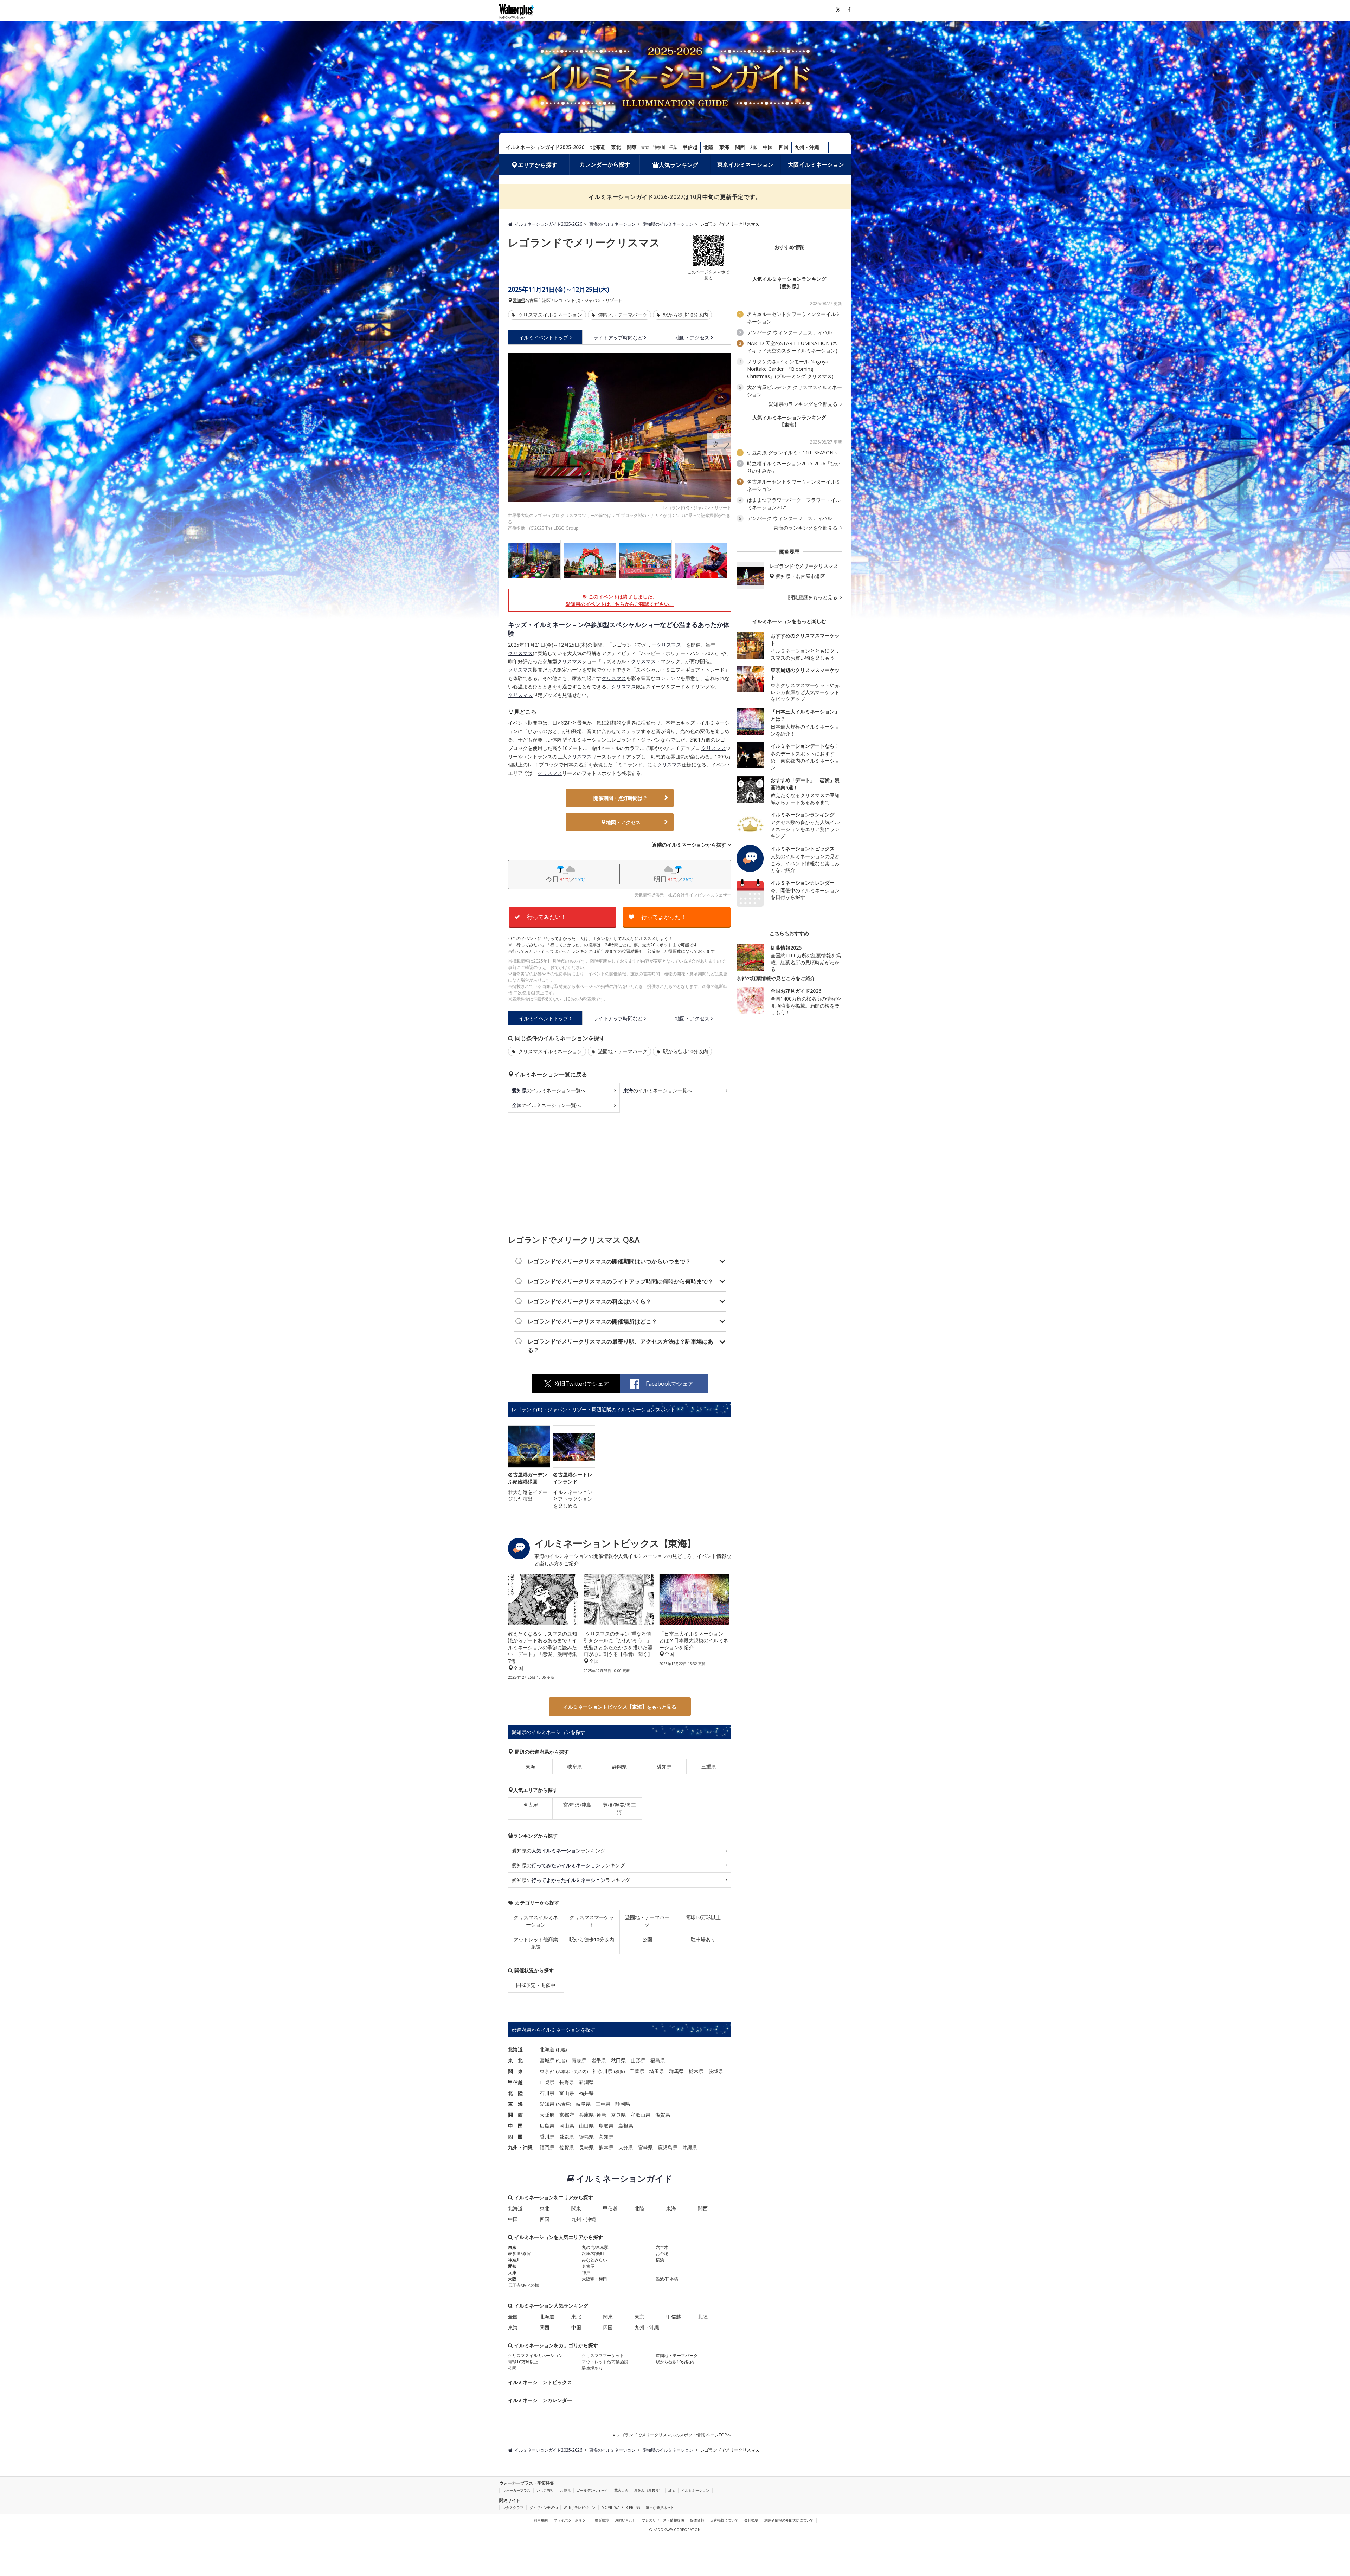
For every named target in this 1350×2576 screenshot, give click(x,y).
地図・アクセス (692, 338)
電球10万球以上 (703, 1917)
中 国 (515, 2126)
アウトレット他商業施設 (536, 1943)
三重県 (709, 1766)
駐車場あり (703, 1939)
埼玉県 (657, 2071)
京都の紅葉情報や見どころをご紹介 (776, 978)
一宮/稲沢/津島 (575, 1805)
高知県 (606, 2137)
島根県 (626, 2126)
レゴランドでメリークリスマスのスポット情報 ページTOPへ (673, 2435)
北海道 (598, 147)
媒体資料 (697, 2520)
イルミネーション (695, 2490)
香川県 (547, 2137)
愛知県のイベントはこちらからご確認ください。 (620, 604)
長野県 (567, 2082)
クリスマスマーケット (592, 1921)
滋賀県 (663, 2115)
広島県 (547, 2126)
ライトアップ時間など (618, 338)
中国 (768, 147)
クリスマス (669, 645)
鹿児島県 (668, 2147)
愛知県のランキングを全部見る (804, 404)
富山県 (567, 2093)
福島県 (658, 2060)
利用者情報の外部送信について (789, 2520)
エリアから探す (538, 165)
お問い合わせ (625, 2520)
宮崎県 (645, 2147)
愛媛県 (567, 2137)
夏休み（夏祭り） (648, 2490)
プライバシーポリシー (571, 2520)
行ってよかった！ (664, 917)
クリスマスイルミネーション (549, 315)
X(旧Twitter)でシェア (582, 1384)
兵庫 (512, 2273)
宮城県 (547, 2060)
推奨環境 (602, 2520)
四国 (784, 147)
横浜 (619, 2072)
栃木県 (696, 2071)
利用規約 (541, 2520)
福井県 (586, 2093)
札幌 (561, 2050)
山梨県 (547, 2082)
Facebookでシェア (670, 1384)
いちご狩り (545, 2490)
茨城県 (716, 2071)
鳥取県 (606, 2126)
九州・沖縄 (807, 147)
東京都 (547, 2071)
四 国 (515, 2137)
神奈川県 (603, 2071)
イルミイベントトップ (544, 338)
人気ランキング (679, 165)
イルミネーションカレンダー (540, 2400)
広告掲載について (724, 2520)
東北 (616, 147)
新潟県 (586, 2082)
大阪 (753, 147)
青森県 (579, 2060)
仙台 (561, 2061)
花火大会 (621, 2490)
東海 (724, 147)
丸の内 (580, 2072)
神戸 (601, 2115)
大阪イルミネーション (816, 164)
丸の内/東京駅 (595, 2247)
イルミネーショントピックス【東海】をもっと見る (620, 1707)
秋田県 (618, 2060)
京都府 (567, 2115)
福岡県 (547, 2147)
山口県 (586, 2126)
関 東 (515, 2071)
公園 (647, 1939)
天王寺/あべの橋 (523, 2285)
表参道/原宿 (519, 2254)
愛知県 (519, 300)
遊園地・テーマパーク (622, 315)
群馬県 (676, 2071)
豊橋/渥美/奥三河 (619, 1808)
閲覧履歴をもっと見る (814, 597)
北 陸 (515, 2093)
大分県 (626, 2147)
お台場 (662, 2254)
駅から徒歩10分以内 (685, 315)
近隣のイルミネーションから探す (689, 845)
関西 (740, 147)
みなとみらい (594, 2260)
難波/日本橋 (667, 2279)
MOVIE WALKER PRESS (621, 2507)
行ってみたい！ (547, 917)
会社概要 (751, 2520)
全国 (513, 2316)
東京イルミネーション (745, 164)
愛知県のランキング (559, 1850)
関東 (632, 147)
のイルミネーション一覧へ (549, 1090)
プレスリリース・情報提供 (663, 2520)
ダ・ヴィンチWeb (544, 2507)
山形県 (638, 2060)
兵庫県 (586, 2115)
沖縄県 (690, 2147)
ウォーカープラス (516, 2490)
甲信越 (690, 147)
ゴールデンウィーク (592, 2490)
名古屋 (531, 1805)
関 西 (515, 2115)
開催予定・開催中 (536, 1985)
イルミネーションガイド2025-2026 (545, 147)
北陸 (708, 147)
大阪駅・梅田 (594, 2279)
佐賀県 (567, 2147)
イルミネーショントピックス (540, 2382)
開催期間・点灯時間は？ (621, 798)
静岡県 (619, 1766)
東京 (645, 147)
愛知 (512, 2266)
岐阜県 (575, 1766)
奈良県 (618, 2115)
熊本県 (606, 2147)
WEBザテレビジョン (580, 2507)
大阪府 (547, 2115)
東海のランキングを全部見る (806, 528)
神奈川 (659, 147)
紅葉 (672, 2490)
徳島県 (586, 2137)
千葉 (673, 147)
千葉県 (637, 2071)
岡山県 (567, 2126)
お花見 (565, 2490)
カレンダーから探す (605, 164)
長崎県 (586, 2147)
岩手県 (599, 2060)
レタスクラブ (513, 2507)
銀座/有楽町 (593, 2254)
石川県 (547, 2093)
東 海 (515, 2104)
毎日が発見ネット (660, 2507)
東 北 (515, 2060)
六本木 (564, 2072)
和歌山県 (641, 2115)
